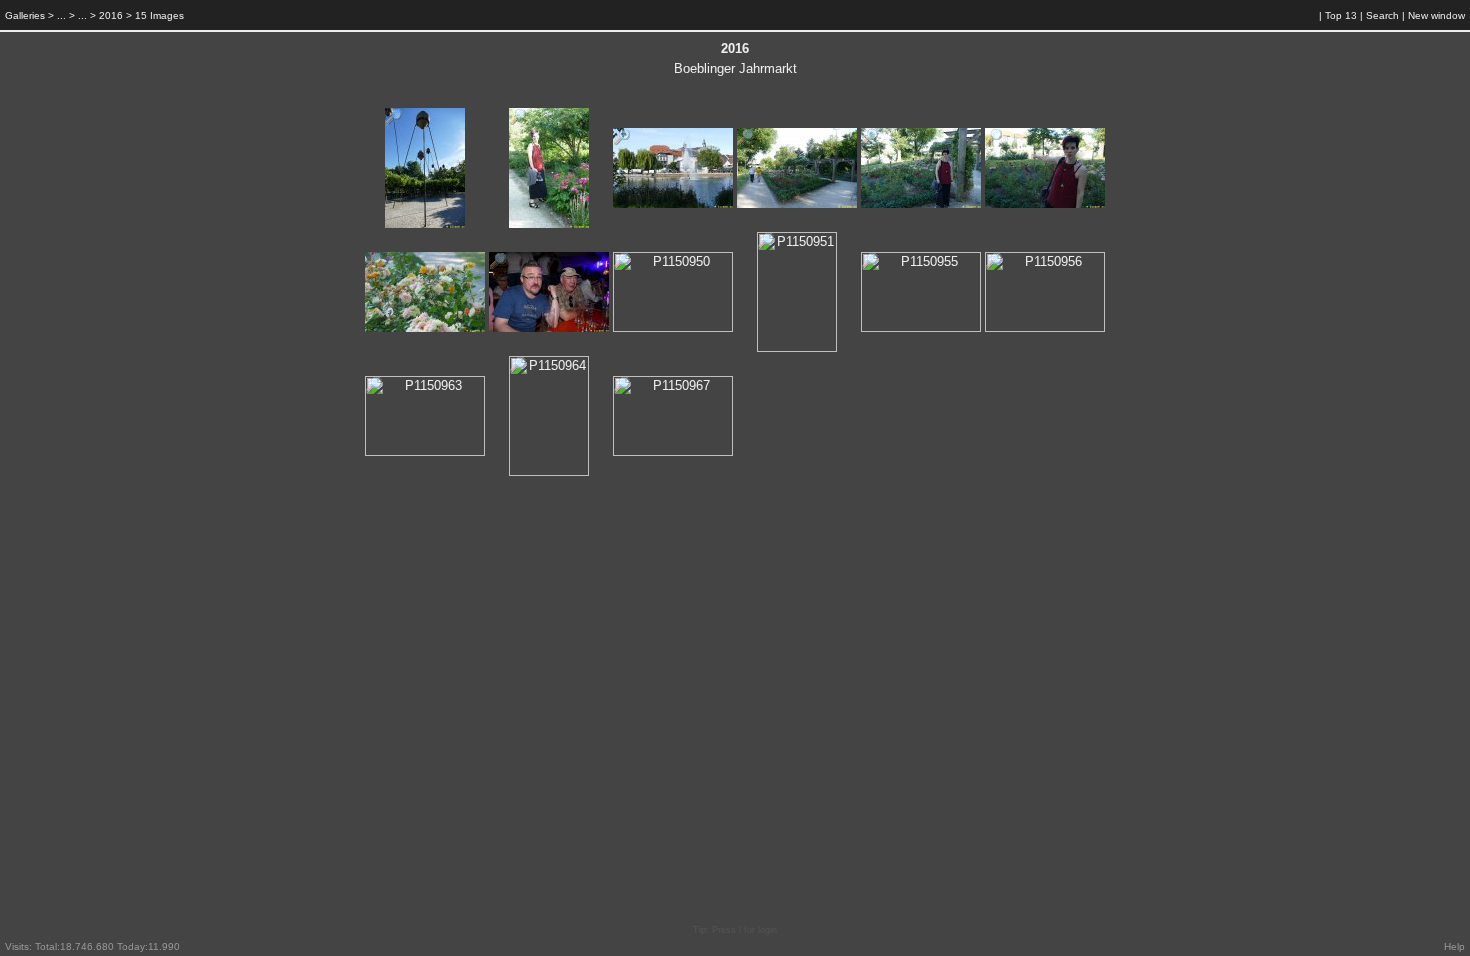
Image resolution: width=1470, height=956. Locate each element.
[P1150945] (994, 141)
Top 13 (1341, 15)
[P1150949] (498, 265)
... (61, 15)
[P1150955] (870, 265)
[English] (1295, 16)
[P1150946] (374, 265)
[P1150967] (622, 389)
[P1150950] (622, 265)
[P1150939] (394, 121)
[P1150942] (622, 141)
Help (1454, 946)
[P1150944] (870, 141)
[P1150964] (518, 369)
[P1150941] (518, 121)
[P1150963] (374, 389)
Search (1382, 15)
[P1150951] (766, 245)
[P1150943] (746, 141)
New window (1436, 15)
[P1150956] (994, 265)
